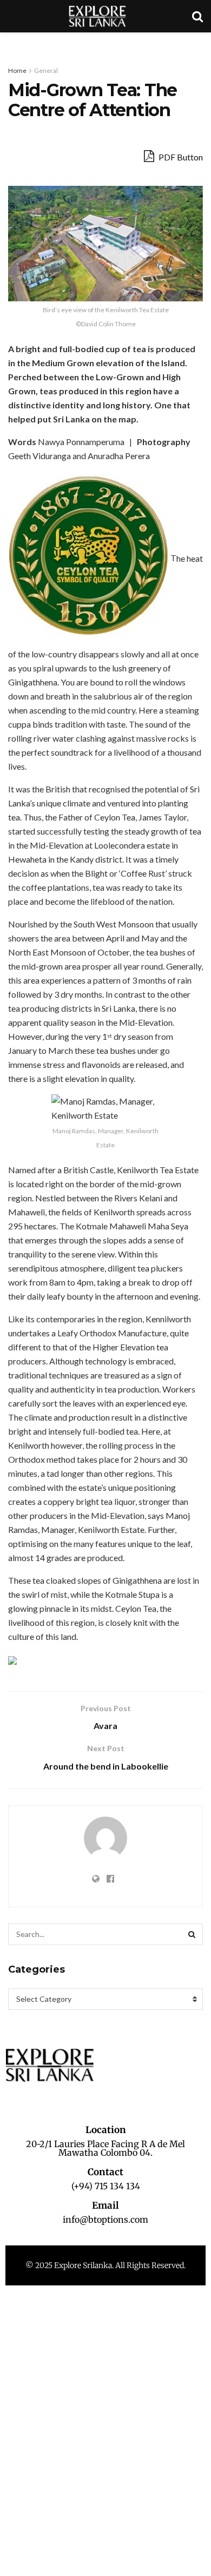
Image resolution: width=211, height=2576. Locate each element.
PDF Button (180, 157)
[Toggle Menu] (14, 43)
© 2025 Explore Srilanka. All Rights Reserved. (105, 2265)
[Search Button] (192, 1934)
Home (17, 70)
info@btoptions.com (105, 2219)
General (46, 70)
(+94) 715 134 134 (106, 2186)
